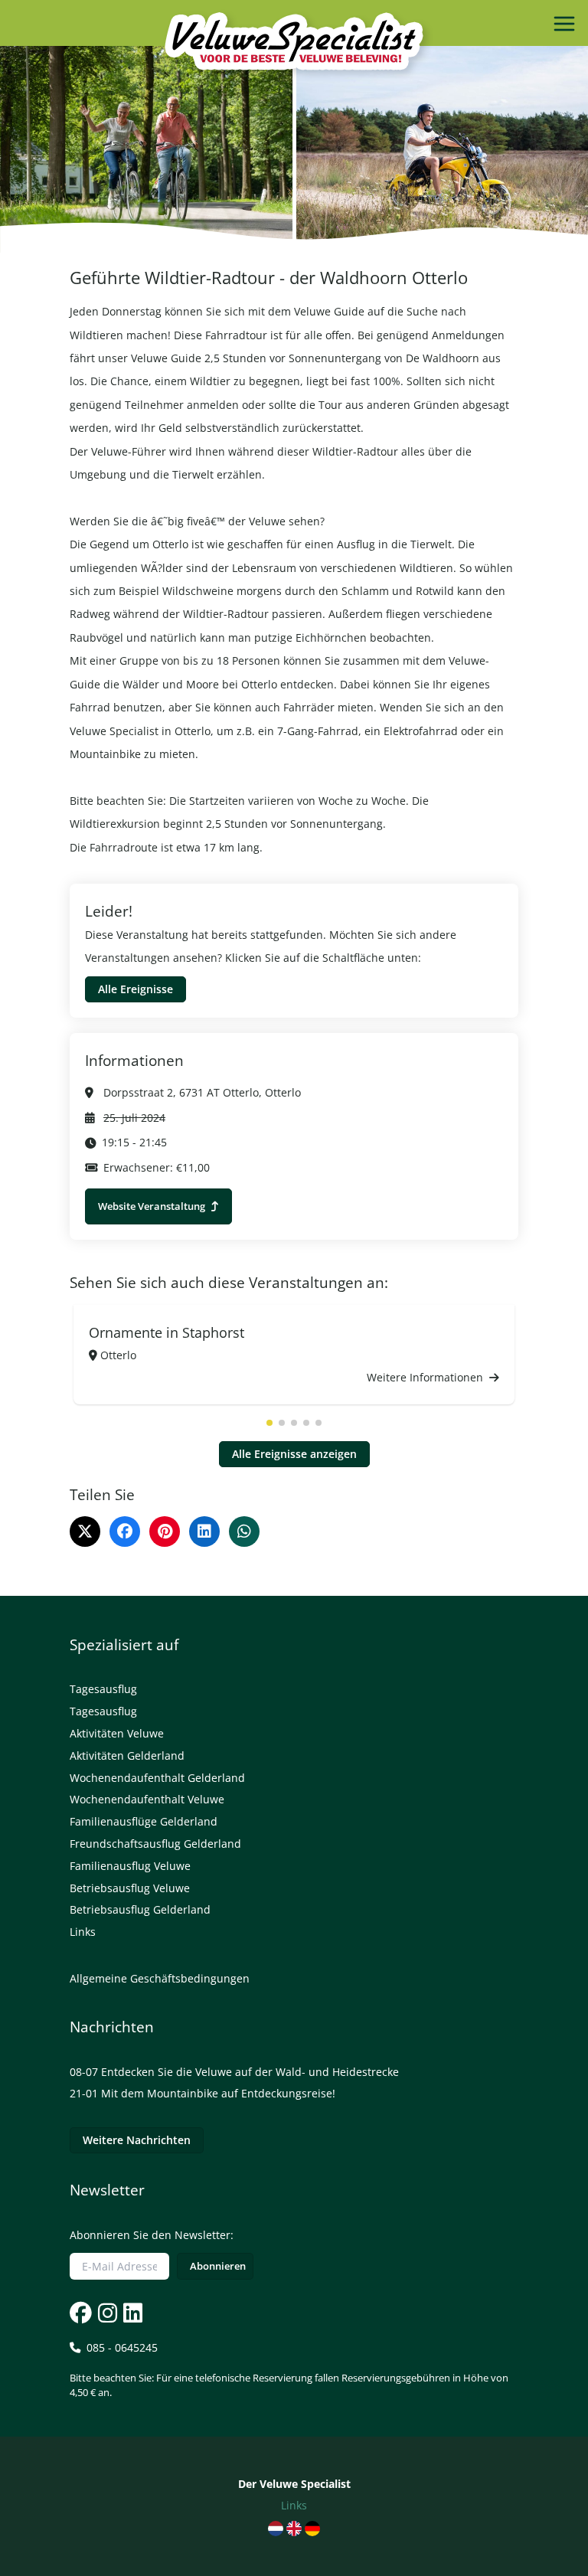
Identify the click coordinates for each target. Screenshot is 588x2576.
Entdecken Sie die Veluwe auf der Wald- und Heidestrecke (250, 2072)
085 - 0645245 (289, 2370)
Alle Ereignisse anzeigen (294, 1454)
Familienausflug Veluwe (130, 1866)
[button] (269, 1423)
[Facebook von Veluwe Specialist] (81, 2313)
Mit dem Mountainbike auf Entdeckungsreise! (218, 2093)
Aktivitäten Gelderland (127, 1755)
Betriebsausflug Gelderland (140, 1909)
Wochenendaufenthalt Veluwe (147, 1799)
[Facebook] (125, 1532)
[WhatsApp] (244, 1532)
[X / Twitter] (85, 1532)
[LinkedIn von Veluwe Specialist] (131, 2313)
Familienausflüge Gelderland (144, 1821)
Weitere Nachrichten (137, 2140)
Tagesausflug (103, 1689)
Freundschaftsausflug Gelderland (155, 1844)
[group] (294, 1355)
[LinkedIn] (204, 1532)
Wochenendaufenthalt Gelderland (157, 1778)
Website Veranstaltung (153, 1206)
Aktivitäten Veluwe (117, 1733)
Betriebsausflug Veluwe (130, 1888)
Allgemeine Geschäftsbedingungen (160, 1978)
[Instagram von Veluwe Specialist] (106, 2313)
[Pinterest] (165, 1532)
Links (83, 1932)
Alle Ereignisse (136, 989)
